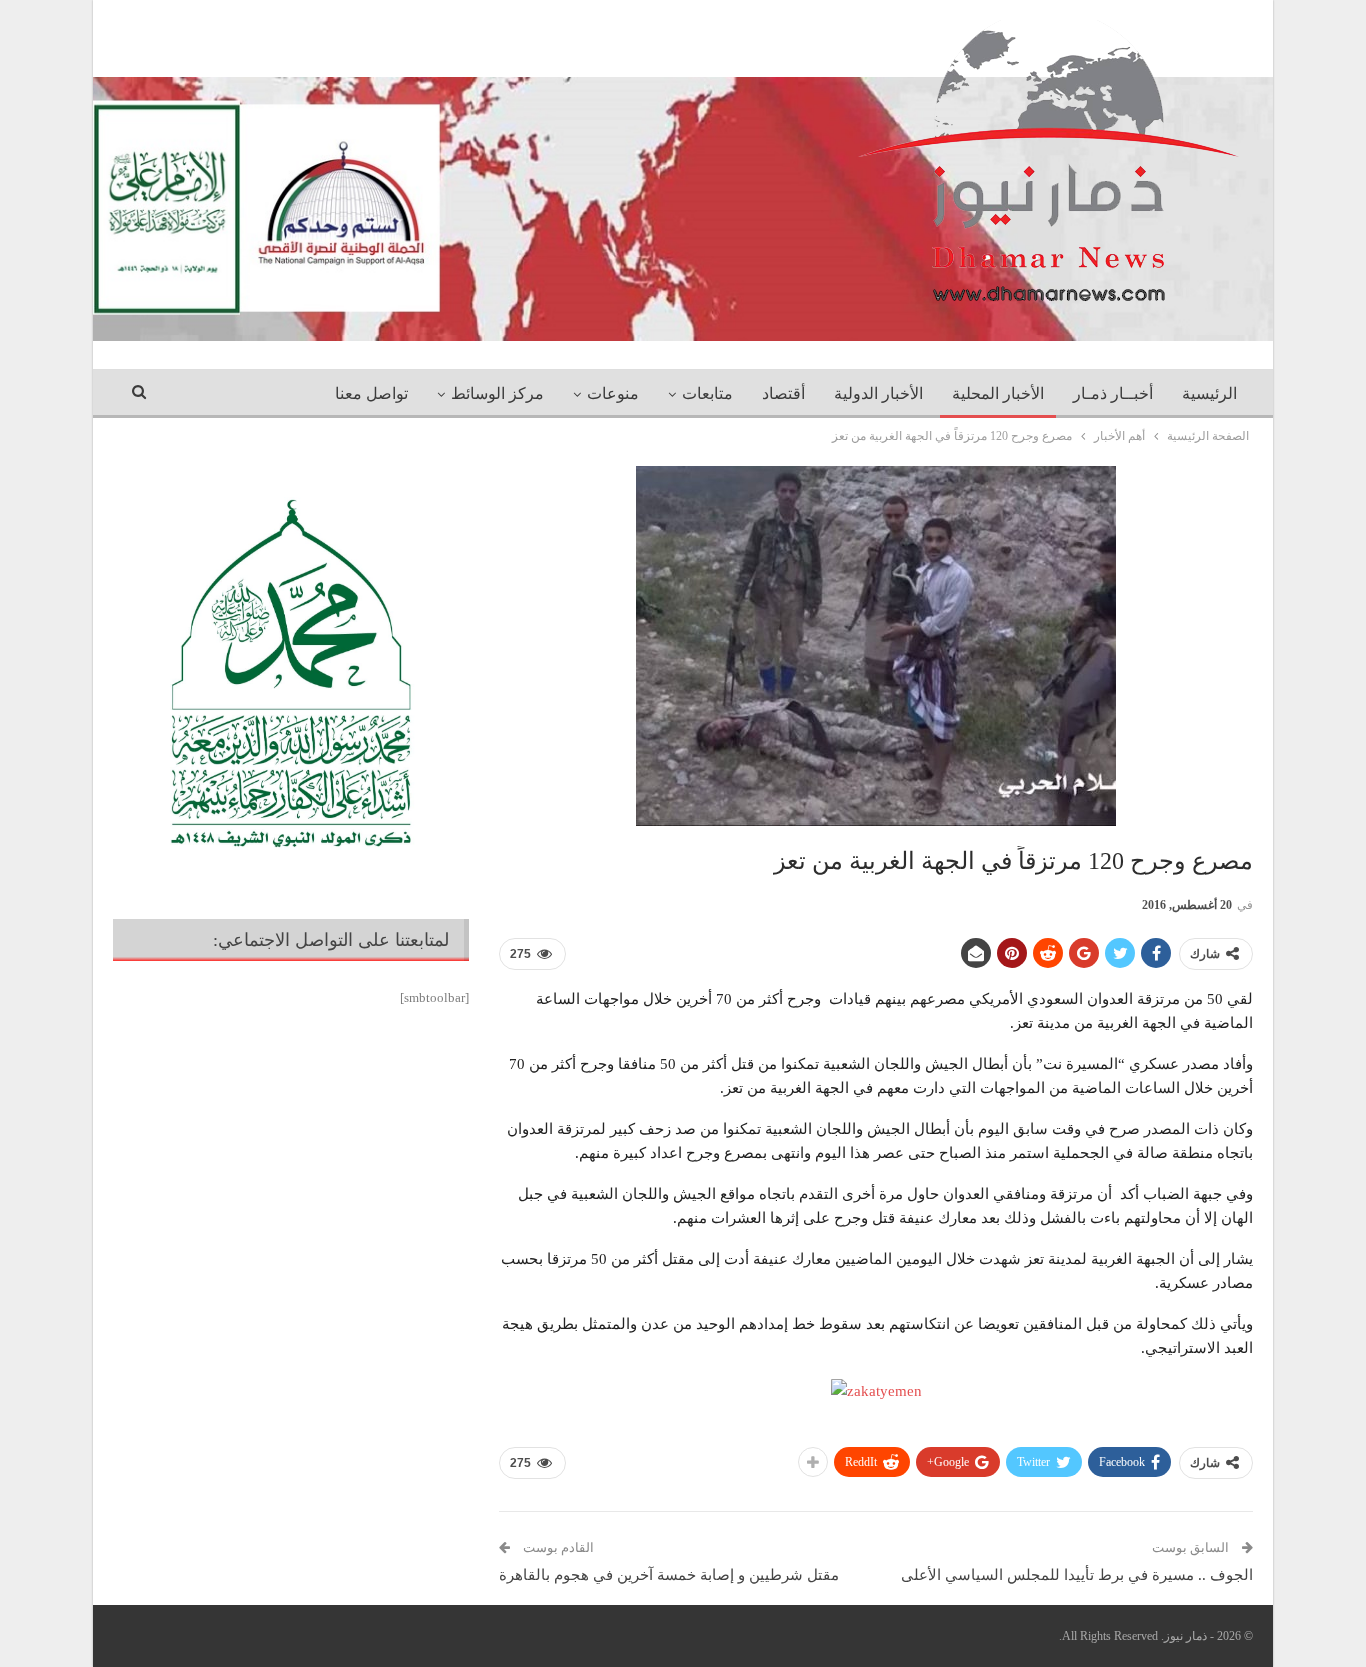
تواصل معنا (371, 393)
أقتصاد (783, 393)
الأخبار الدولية (878, 393)
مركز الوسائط (497, 393)
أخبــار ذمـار (1113, 393)
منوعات (613, 393)
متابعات (707, 393)
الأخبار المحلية (998, 393)
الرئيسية (1209, 393)
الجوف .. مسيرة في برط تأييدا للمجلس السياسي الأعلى (1077, 1575)
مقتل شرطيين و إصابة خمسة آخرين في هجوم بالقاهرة (669, 1575)
